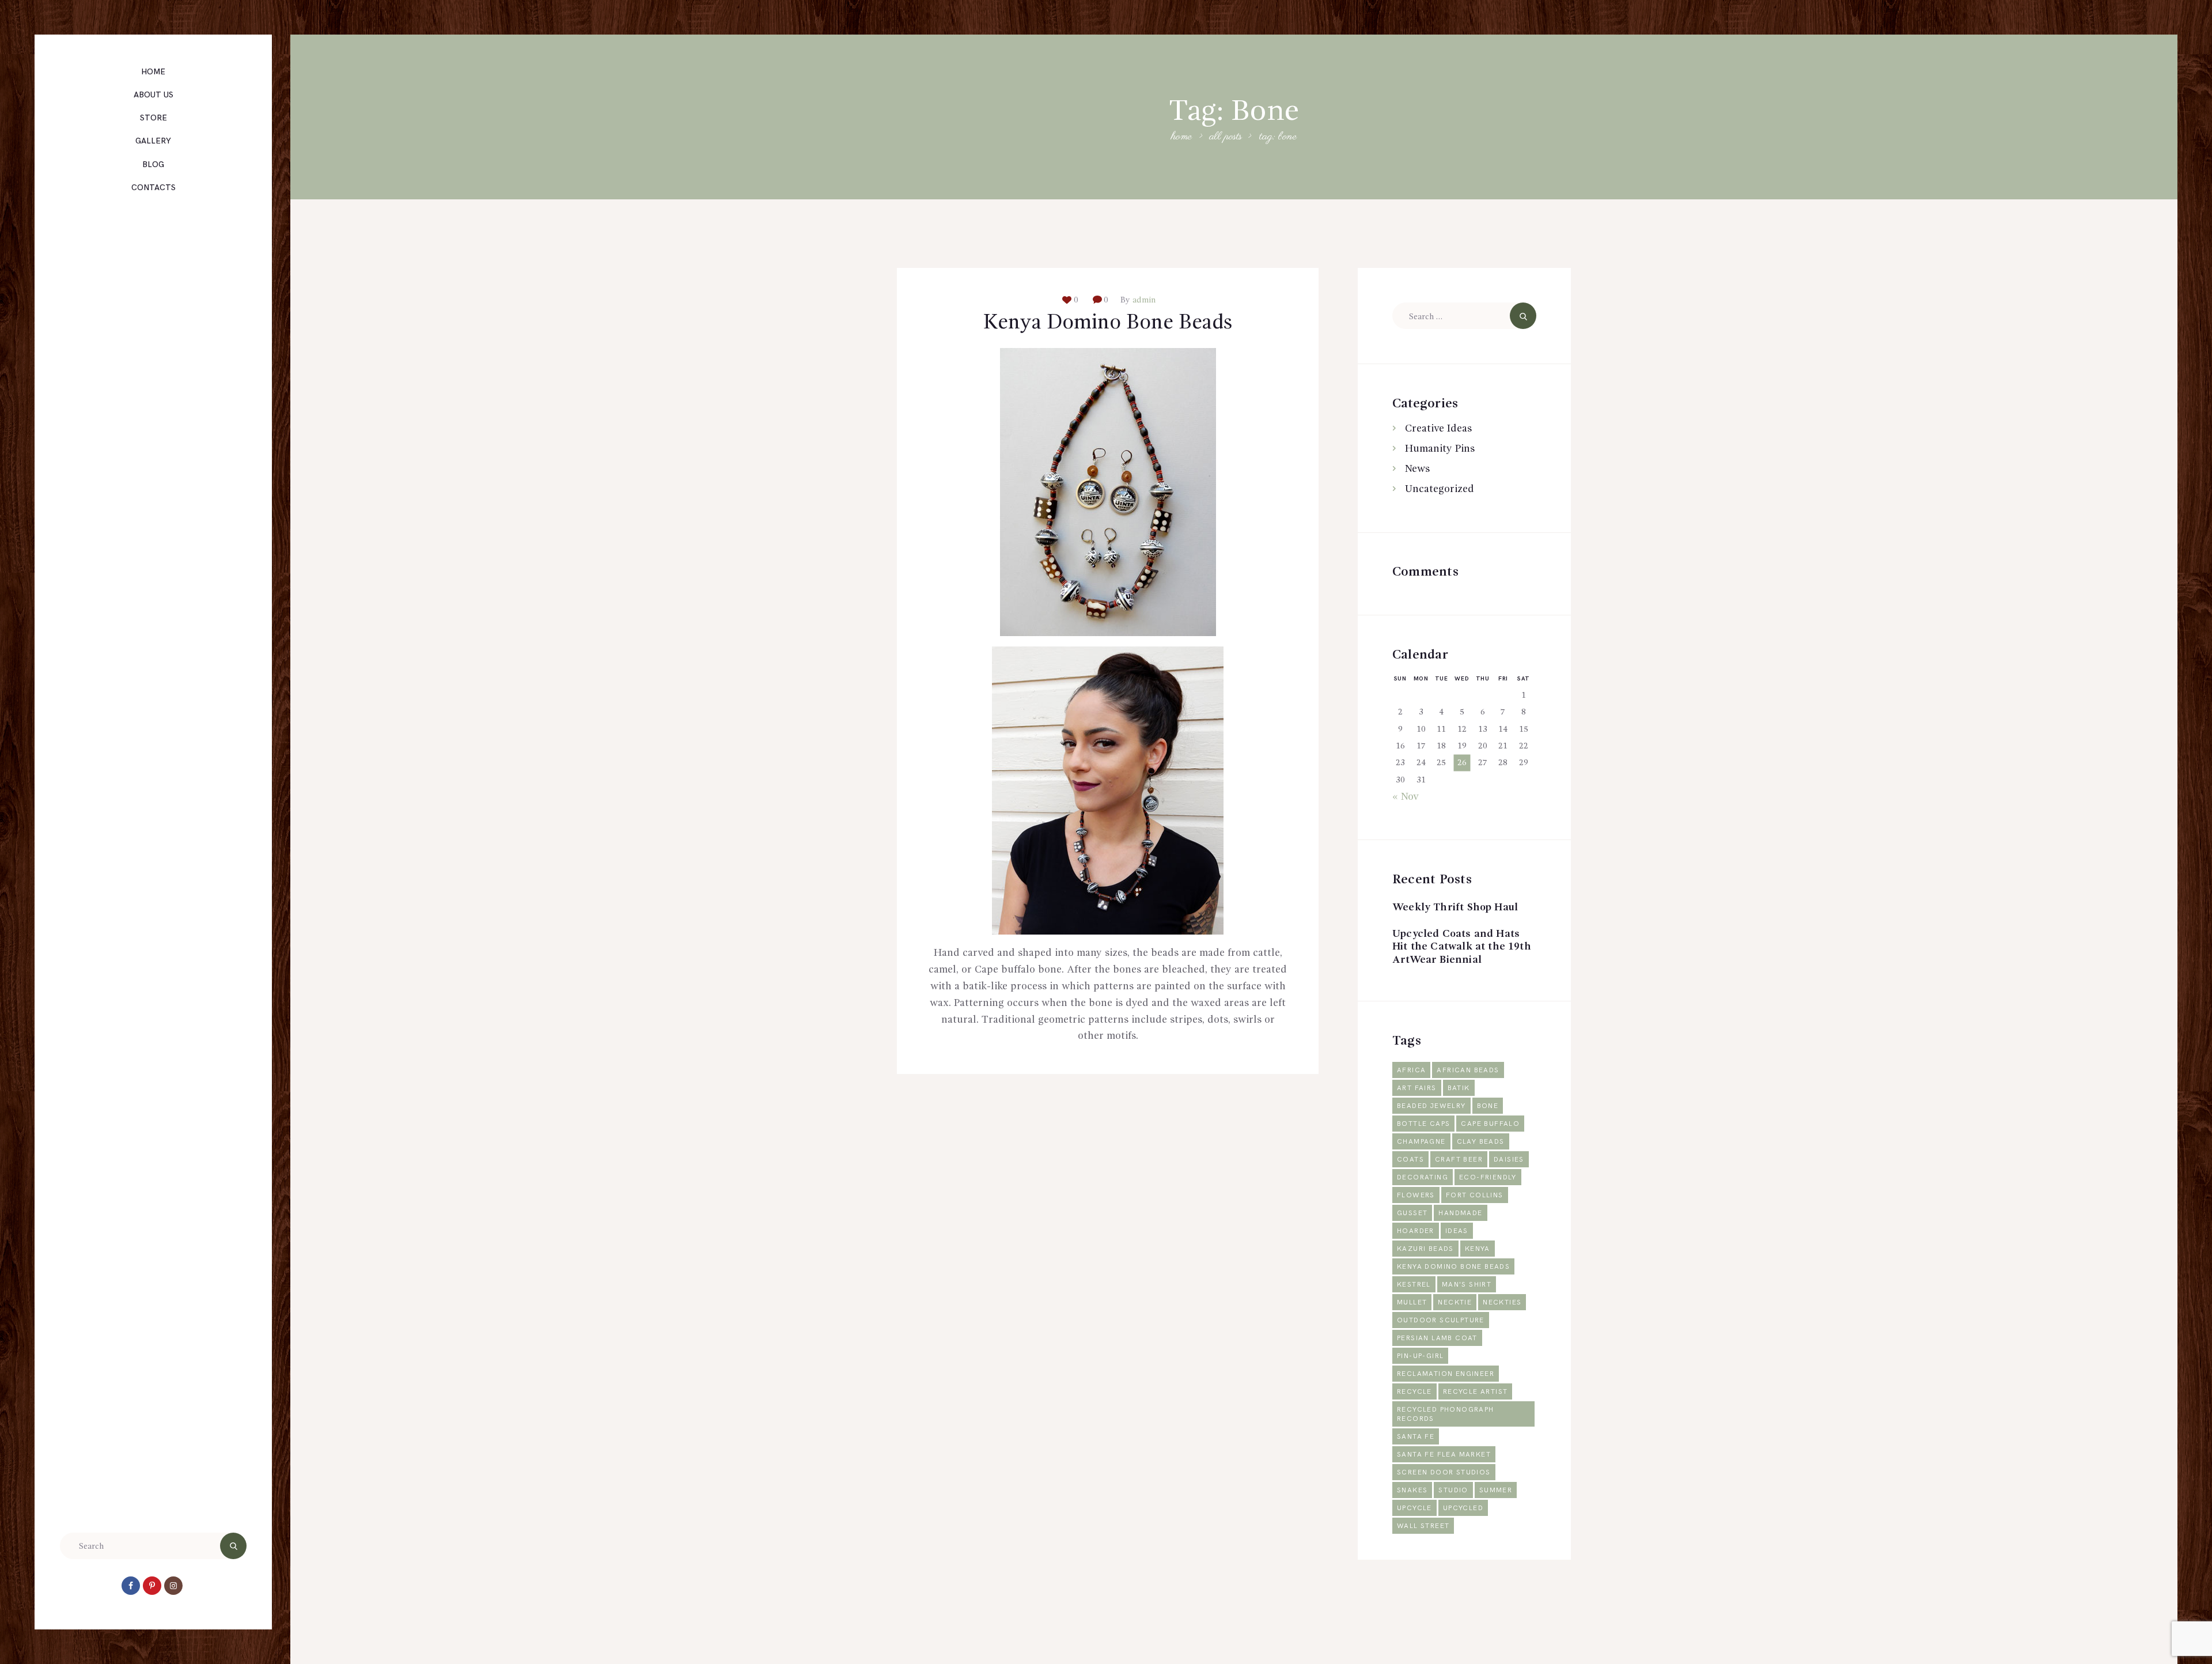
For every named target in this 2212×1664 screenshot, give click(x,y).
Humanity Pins (1440, 449)
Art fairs (1417, 1088)
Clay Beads (1481, 1142)
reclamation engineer (1446, 1374)
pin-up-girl (1420, 1356)
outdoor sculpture (1441, 1320)
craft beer (1459, 1160)
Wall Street (1423, 1526)
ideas (1457, 1231)
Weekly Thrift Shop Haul (1455, 907)
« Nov (1406, 797)
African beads (1468, 1070)
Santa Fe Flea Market (1444, 1455)
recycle (1414, 1392)
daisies (1509, 1160)
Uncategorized (1440, 489)
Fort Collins (1475, 1195)
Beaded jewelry (1431, 1106)
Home (1181, 137)
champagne (1421, 1142)
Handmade (1460, 1213)
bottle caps (1423, 1124)
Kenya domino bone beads (1453, 1267)
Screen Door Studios (1444, 1472)
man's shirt (1467, 1285)
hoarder (1416, 1231)
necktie (1455, 1302)
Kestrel (1414, 1285)
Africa (1411, 1070)
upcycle (1414, 1508)
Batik (1459, 1088)
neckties (1502, 1302)
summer (1496, 1490)
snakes (1412, 1490)
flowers (1416, 1195)
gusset (1412, 1213)
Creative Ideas (1438, 429)
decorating (1423, 1177)
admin (1143, 300)
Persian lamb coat (1437, 1338)
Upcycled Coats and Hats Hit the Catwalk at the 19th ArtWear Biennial (1462, 947)
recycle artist (1476, 1392)
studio (1453, 1490)
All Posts (1226, 137)
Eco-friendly (1488, 1177)
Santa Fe (1416, 1437)
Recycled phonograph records (1446, 1414)
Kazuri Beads (1425, 1249)
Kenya (1478, 1249)
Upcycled (1463, 1508)
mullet (1412, 1302)
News (1417, 469)
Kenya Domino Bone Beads (1108, 323)
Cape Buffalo (1490, 1124)
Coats (1410, 1160)
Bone (1488, 1106)
